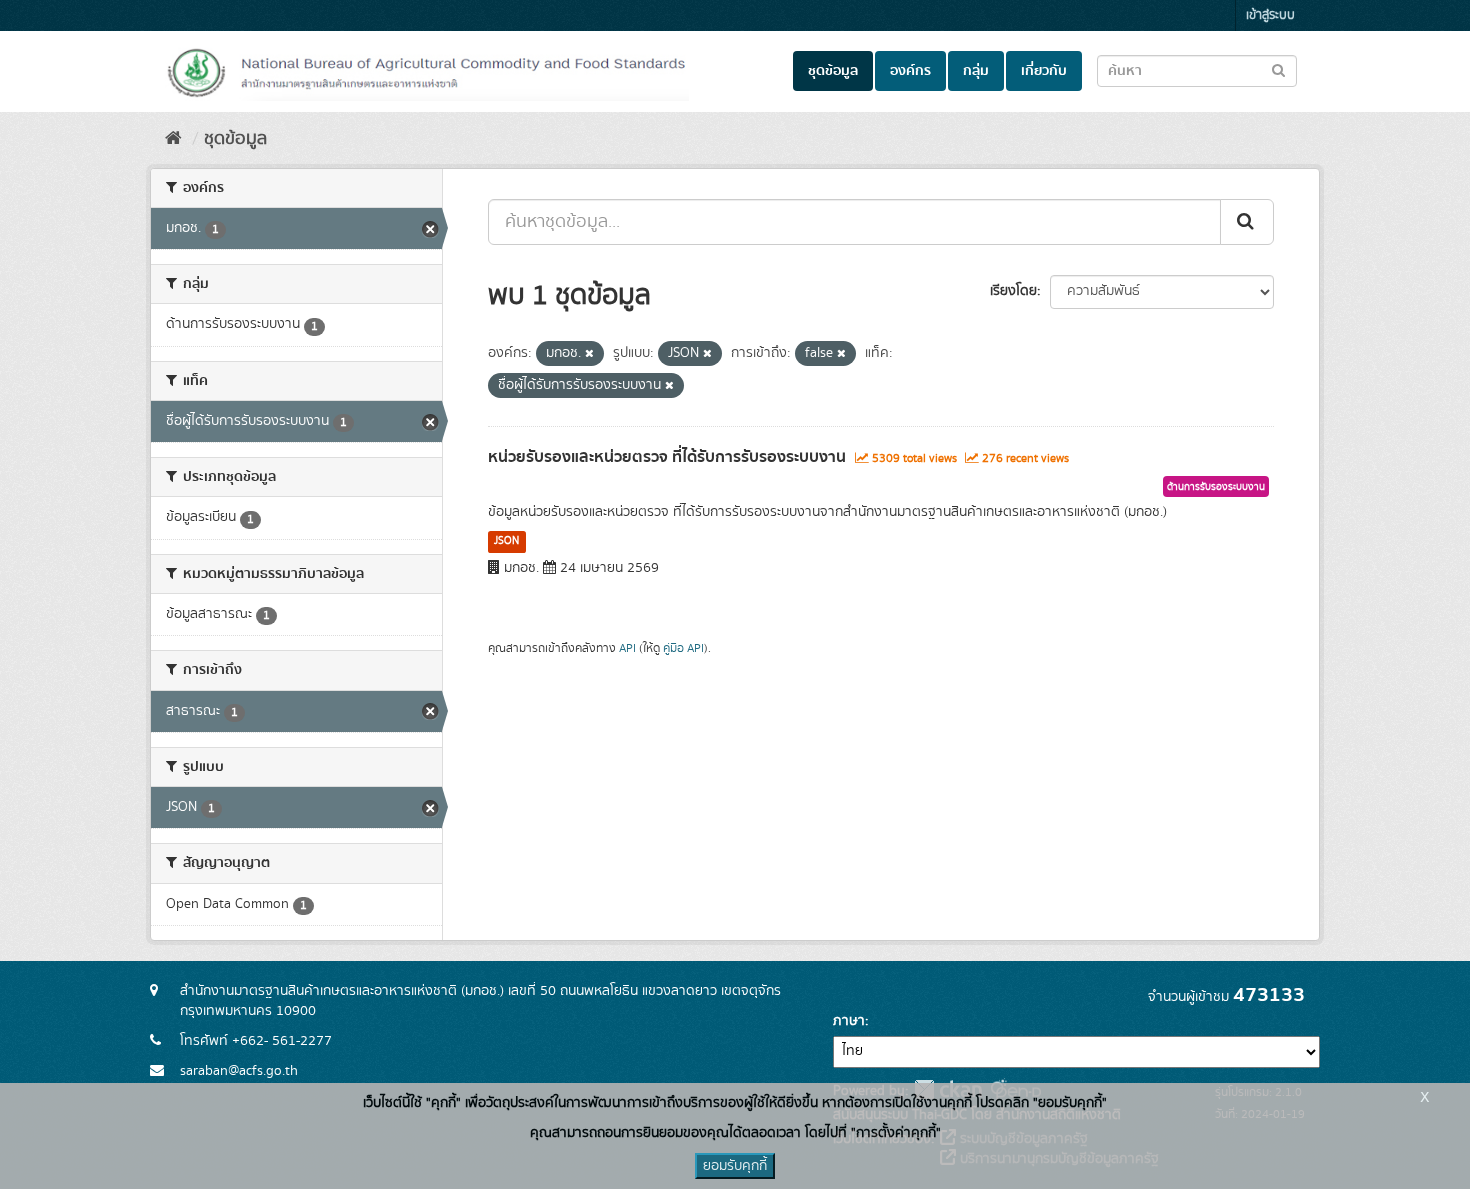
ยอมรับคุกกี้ (735, 1166)
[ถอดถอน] (589, 354)
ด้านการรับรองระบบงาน (1216, 487)
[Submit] (1247, 222)
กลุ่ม (976, 71)
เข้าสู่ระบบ (1270, 15)
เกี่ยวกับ (1044, 71)
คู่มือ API (683, 648)
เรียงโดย (1013, 291)
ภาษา (849, 1021)
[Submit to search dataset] (1278, 69)
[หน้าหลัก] (173, 139)
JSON (506, 541)
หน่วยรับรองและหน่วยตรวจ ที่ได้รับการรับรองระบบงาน (667, 457)
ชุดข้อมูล (833, 71)
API (627, 648)
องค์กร (910, 71)
